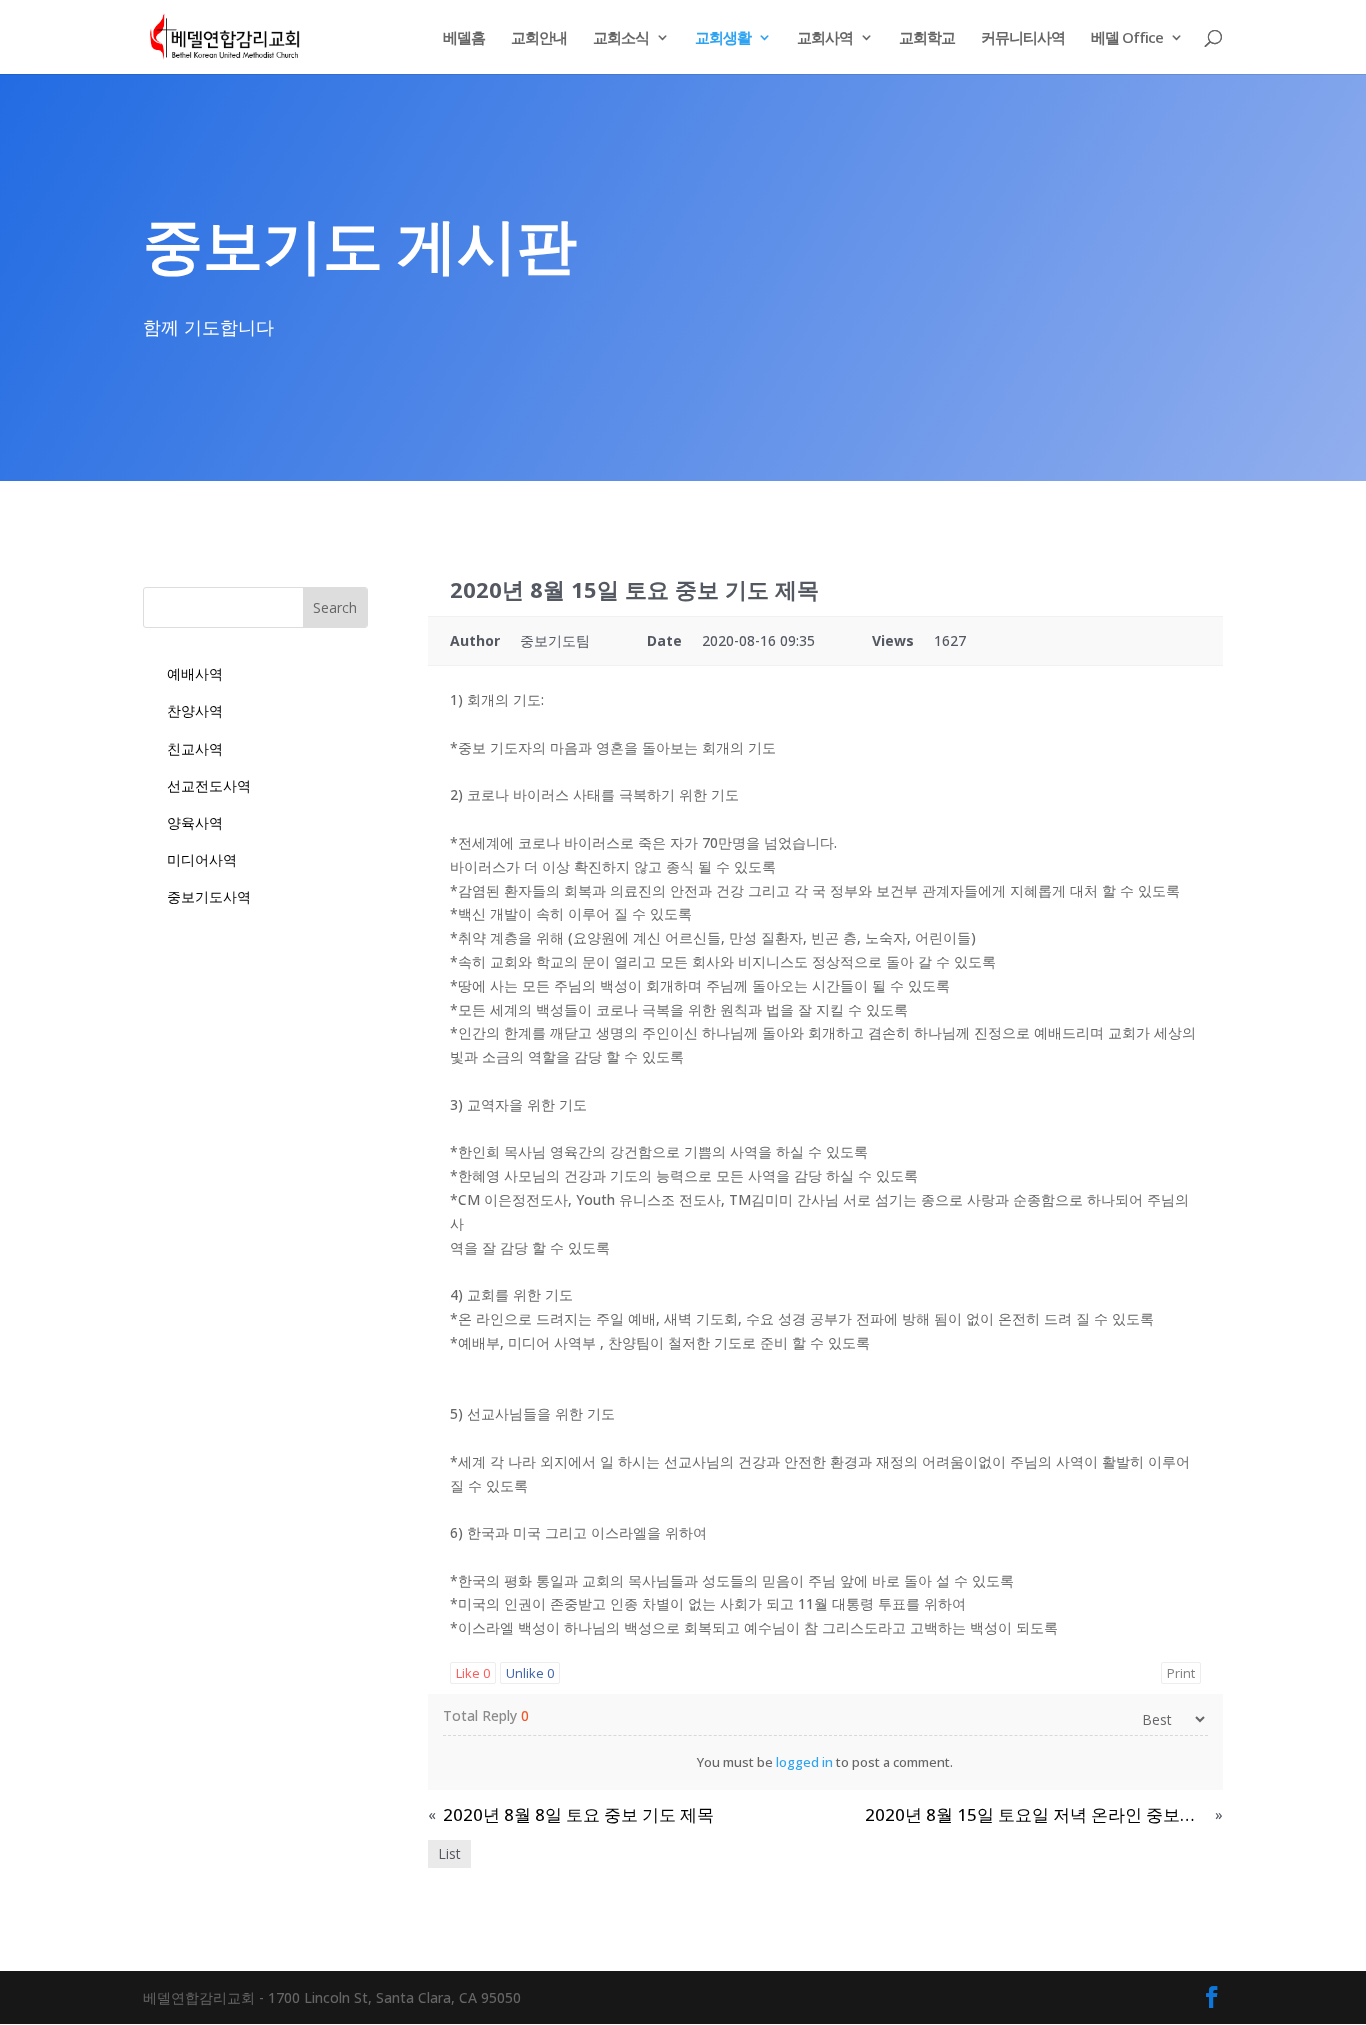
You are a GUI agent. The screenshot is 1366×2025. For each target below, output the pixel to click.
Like (473, 1673)
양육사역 (195, 822)
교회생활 (723, 38)
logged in (804, 1762)
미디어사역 (202, 859)
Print (1181, 1673)
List (449, 1853)
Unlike (530, 1673)
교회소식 (621, 38)
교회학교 (927, 38)
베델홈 (464, 38)
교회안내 (539, 38)
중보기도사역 (209, 896)
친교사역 (195, 748)
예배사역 (195, 673)
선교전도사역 (209, 785)
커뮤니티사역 (1023, 38)
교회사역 (825, 38)
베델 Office (1127, 38)
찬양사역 (195, 710)
